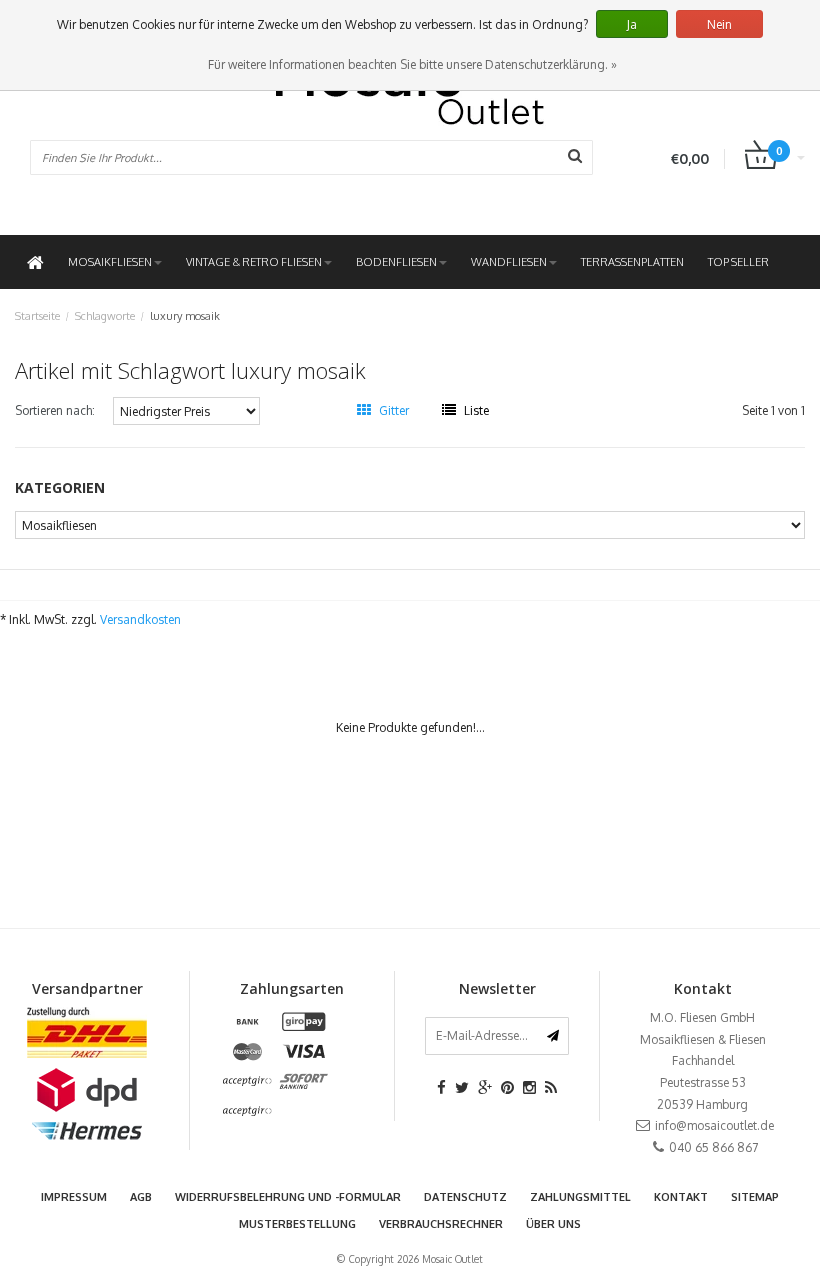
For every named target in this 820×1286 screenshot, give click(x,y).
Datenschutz (465, 1197)
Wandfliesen (509, 262)
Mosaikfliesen (110, 262)
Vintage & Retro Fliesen (254, 262)
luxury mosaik (185, 316)
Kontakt (681, 1197)
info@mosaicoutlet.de (714, 1125)
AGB (141, 1197)
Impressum (74, 1197)
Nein (719, 24)
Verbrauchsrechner (441, 1224)
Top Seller (738, 262)
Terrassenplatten (632, 262)
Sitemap (755, 1197)
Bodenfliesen (396, 262)
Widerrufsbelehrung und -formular (288, 1197)
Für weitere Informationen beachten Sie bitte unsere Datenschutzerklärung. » (412, 64)
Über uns (553, 1224)
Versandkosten (140, 619)
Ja (632, 24)
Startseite (37, 316)
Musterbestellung (297, 1224)
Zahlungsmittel (580, 1197)
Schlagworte (105, 316)
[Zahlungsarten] (248, 1022)
